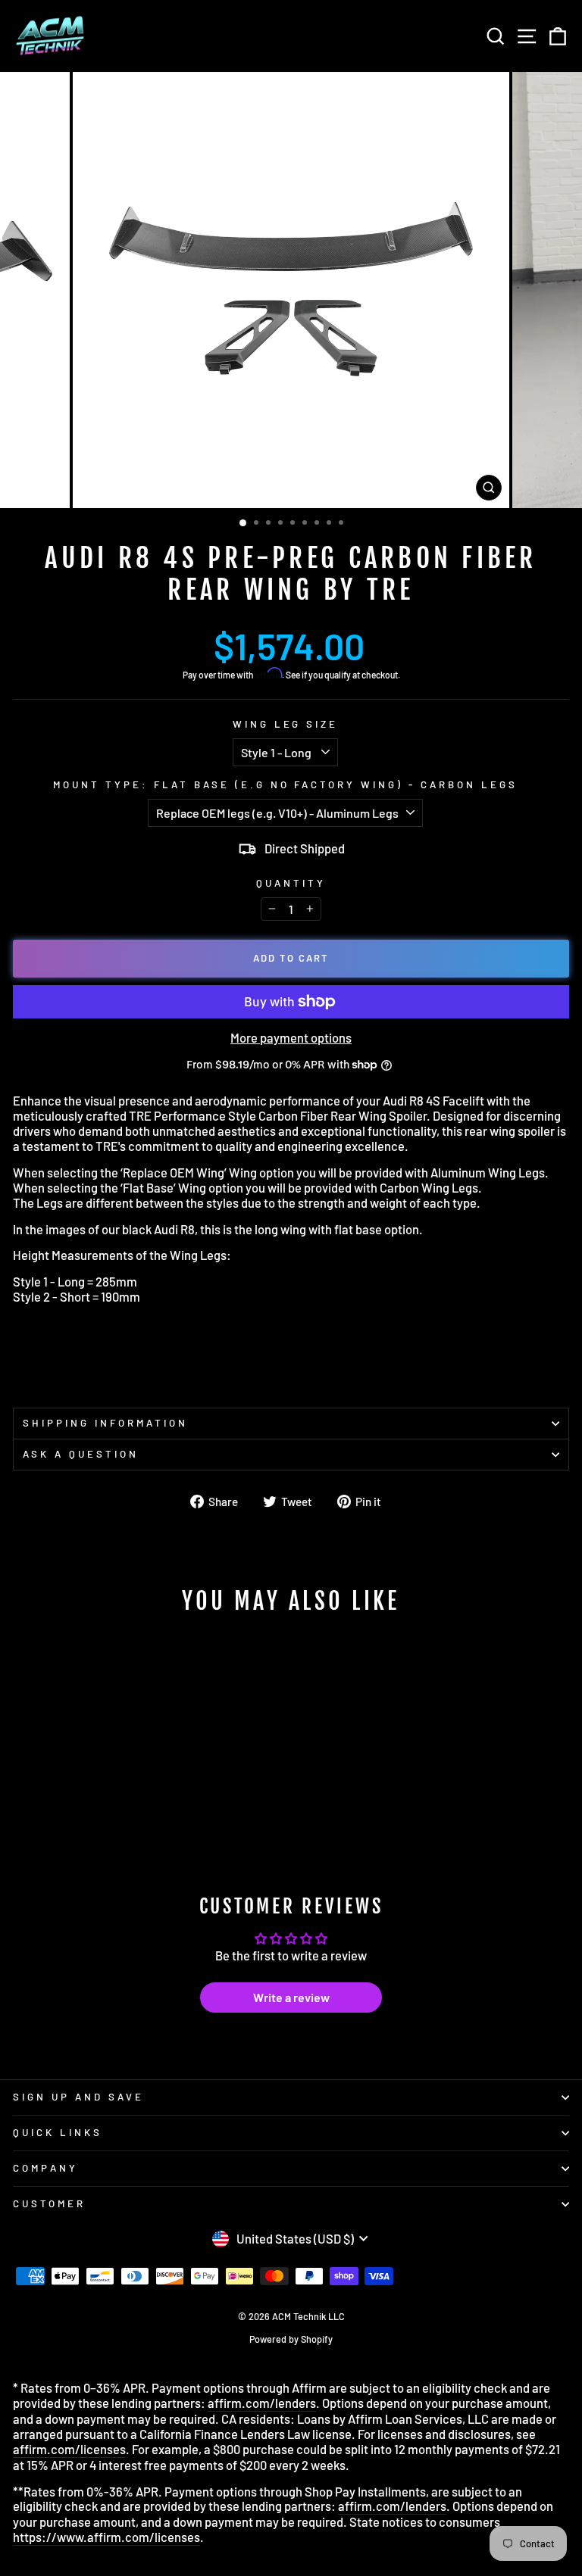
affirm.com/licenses (69, 2449)
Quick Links (58, 2132)
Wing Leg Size (286, 724)
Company (45, 2168)
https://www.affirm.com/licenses (106, 2537)
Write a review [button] (291, 1997)
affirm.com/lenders (262, 2403)
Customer (49, 2203)
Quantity (291, 883)
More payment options (291, 1038)
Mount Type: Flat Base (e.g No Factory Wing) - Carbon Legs (285, 785)
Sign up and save (78, 2097)
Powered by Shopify (291, 2339)
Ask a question (81, 1454)
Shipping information (105, 1423)
